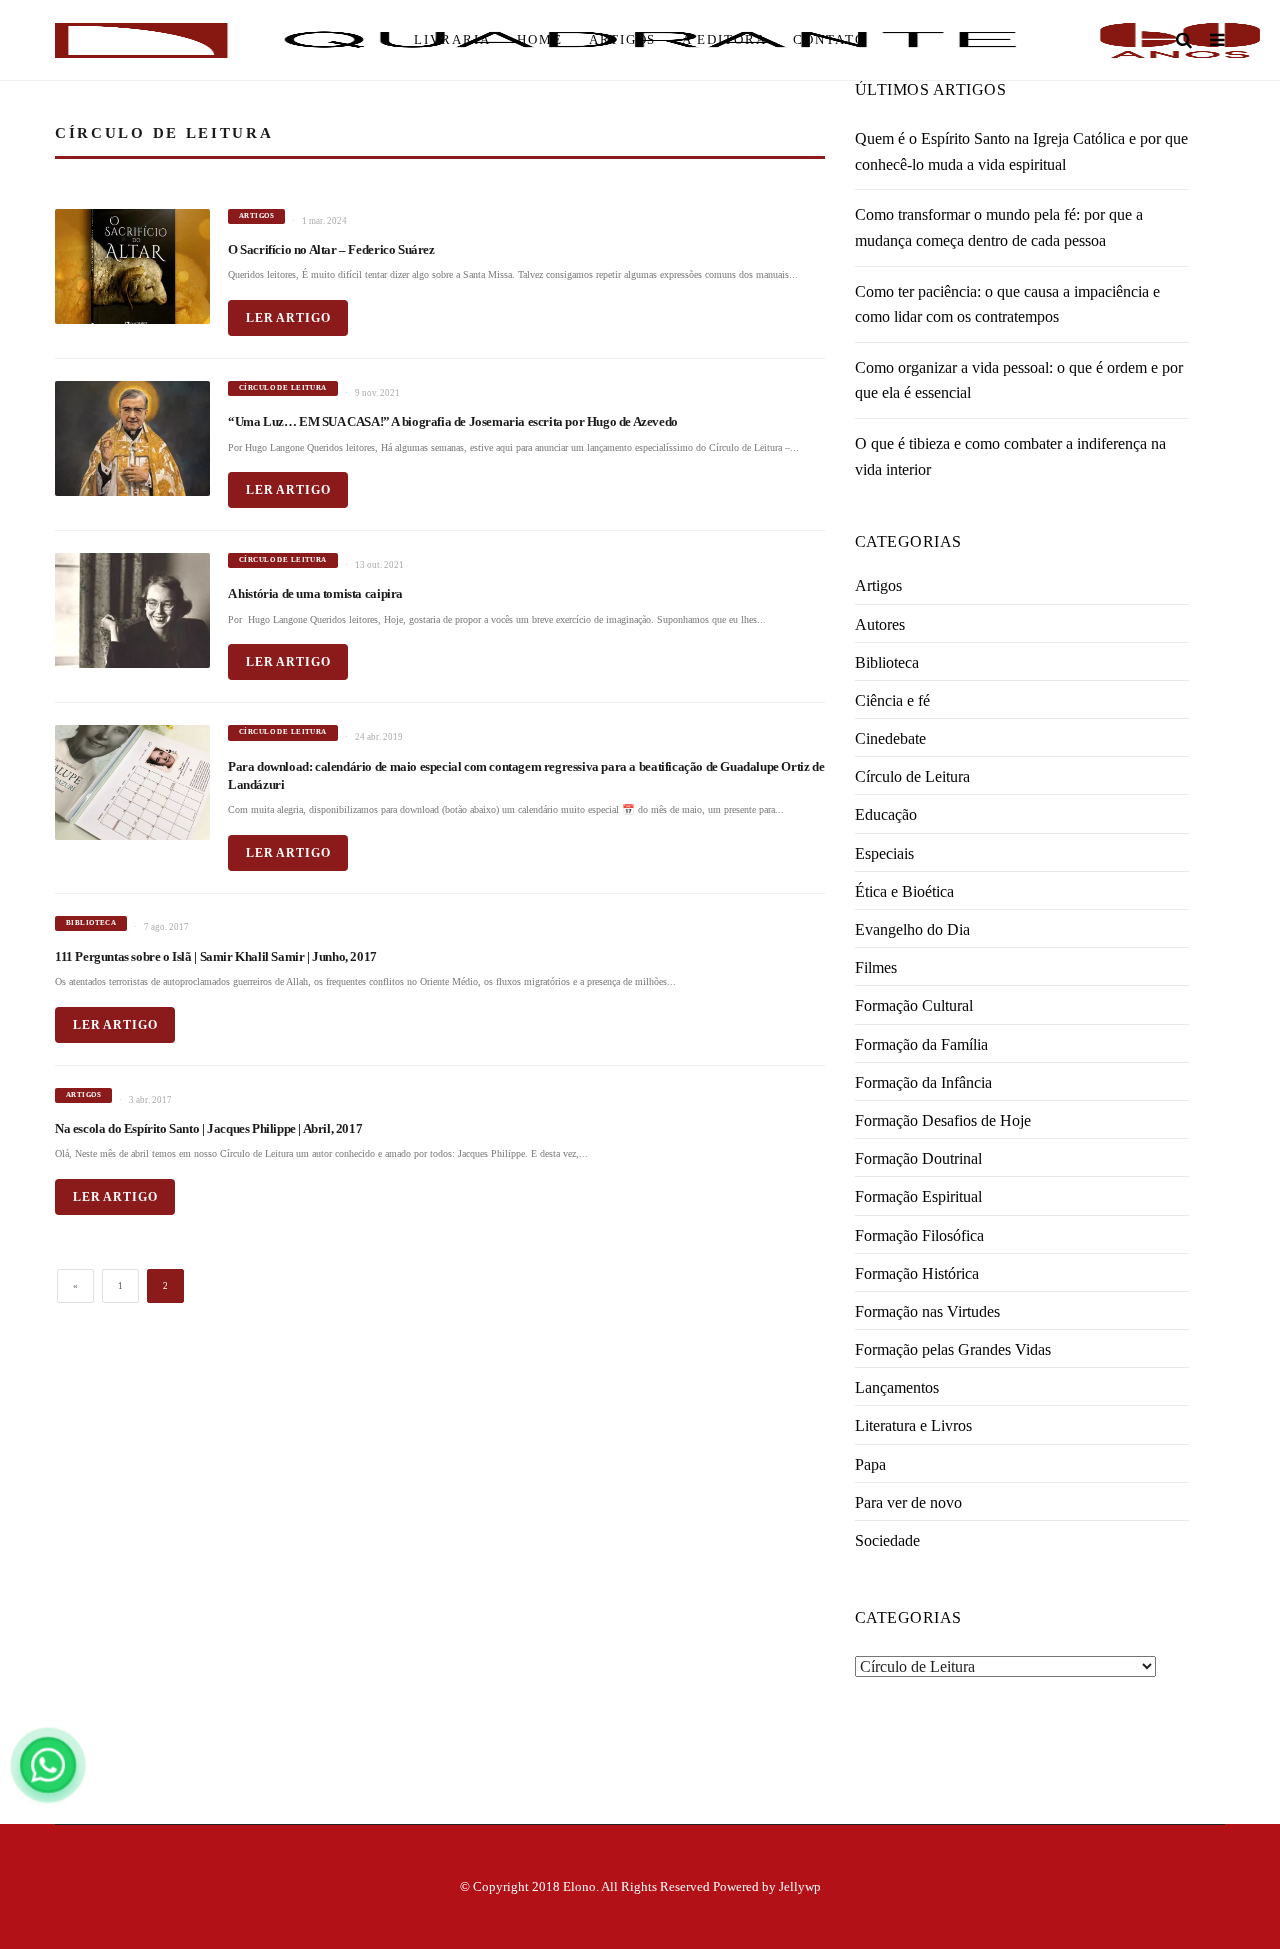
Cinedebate (890, 738)
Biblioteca (887, 662)
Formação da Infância (923, 1082)
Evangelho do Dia (912, 929)
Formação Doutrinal (918, 1158)
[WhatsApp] (48, 1765)
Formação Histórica (917, 1273)
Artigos (878, 585)
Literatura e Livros (913, 1425)
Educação (886, 814)
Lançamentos (897, 1387)
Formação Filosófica (919, 1235)
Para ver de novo (908, 1502)
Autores (880, 624)
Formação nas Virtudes (927, 1311)
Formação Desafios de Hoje (943, 1120)
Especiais (884, 853)
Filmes (876, 967)
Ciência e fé (892, 700)
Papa (870, 1464)
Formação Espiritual (918, 1196)
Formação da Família (921, 1044)
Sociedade (887, 1540)
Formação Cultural (914, 1005)
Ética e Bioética (904, 891)
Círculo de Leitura (912, 776)
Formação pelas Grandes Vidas (953, 1349)
